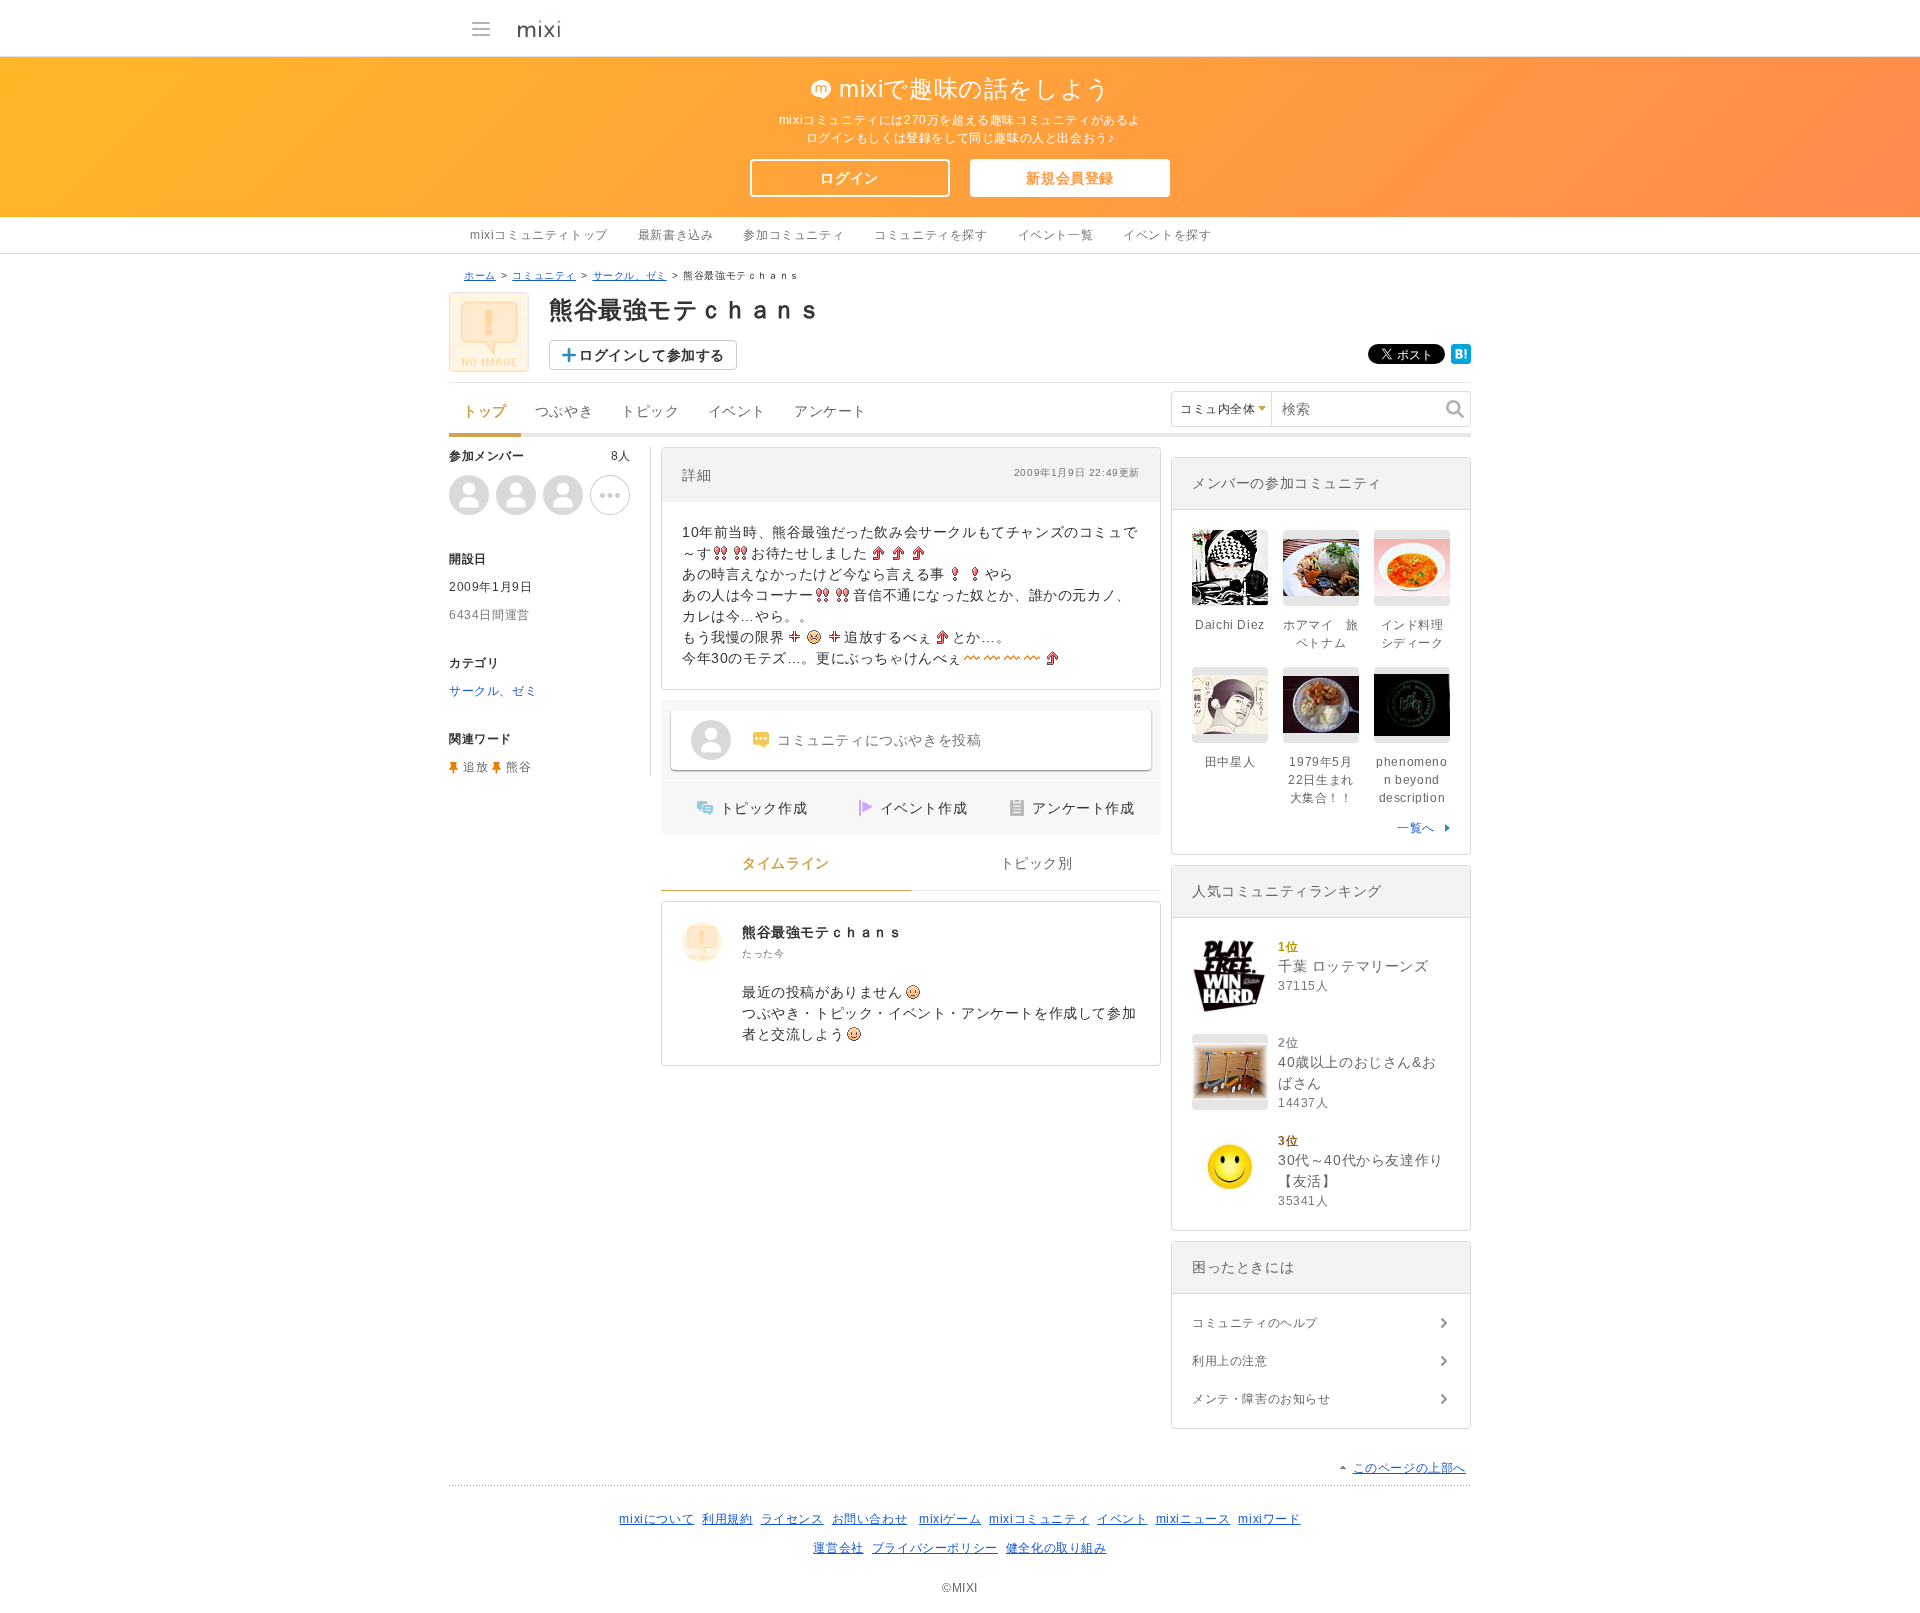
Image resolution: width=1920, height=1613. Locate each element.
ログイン (849, 178)
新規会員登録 (1070, 178)
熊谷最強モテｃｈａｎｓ (822, 932)
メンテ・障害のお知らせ (1261, 1399)
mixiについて (656, 1519)
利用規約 (727, 1519)
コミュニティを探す (930, 235)
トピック (650, 411)
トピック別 (1036, 863)
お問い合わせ (870, 1519)
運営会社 (838, 1548)
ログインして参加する (652, 355)
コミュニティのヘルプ (1255, 1323)
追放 (475, 767)
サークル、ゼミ (630, 275)
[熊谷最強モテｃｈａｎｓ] (702, 942)
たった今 (763, 953)
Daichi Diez (1230, 625)
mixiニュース (1193, 1519)
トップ (485, 411)
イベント (737, 411)
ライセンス (792, 1519)
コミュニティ (544, 275)
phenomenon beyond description (1411, 780)
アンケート (830, 411)
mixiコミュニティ (1039, 1519)
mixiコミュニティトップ (539, 235)
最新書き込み (676, 235)
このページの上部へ (1409, 1468)
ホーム (480, 275)
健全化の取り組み (1056, 1548)
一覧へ (1416, 828)
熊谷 (518, 767)
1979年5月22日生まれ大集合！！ (1321, 780)
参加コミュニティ (793, 235)
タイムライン (786, 863)
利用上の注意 (1230, 1361)
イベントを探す (1167, 235)
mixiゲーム (950, 1519)
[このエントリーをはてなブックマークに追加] (1461, 360)
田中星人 (1230, 762)
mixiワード (1269, 1519)
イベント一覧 (1056, 235)
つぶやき (564, 411)
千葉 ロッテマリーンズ (1353, 966)
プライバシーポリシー (935, 1548)
